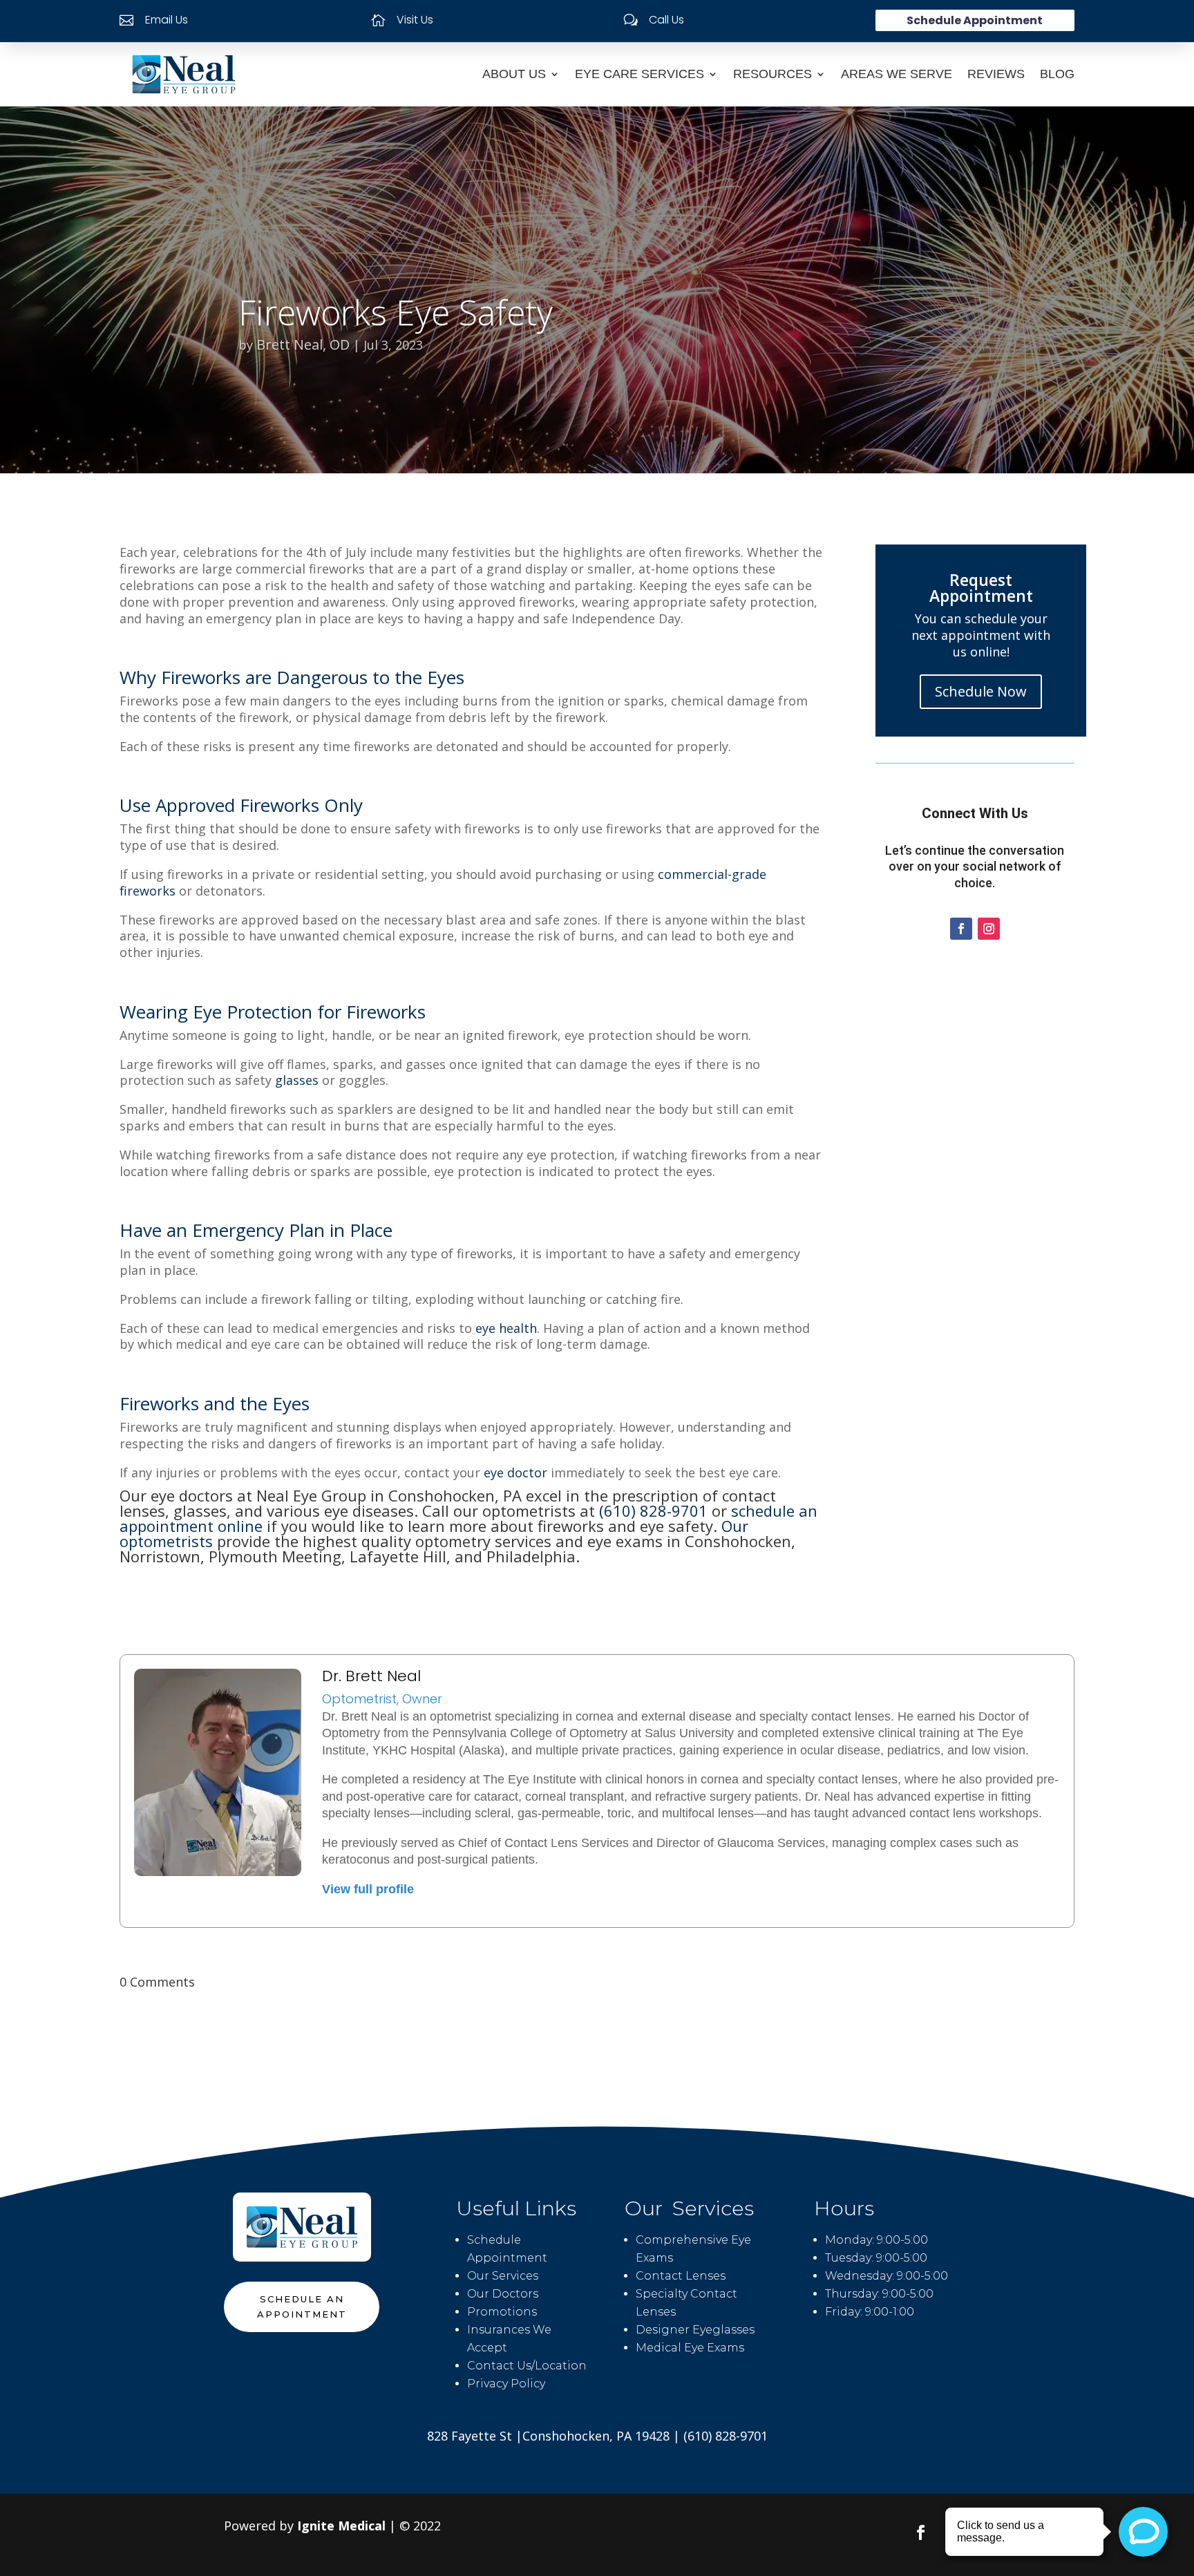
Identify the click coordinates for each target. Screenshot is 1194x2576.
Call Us (666, 20)
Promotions (502, 2312)
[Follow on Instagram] (989, 929)
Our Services (503, 2276)
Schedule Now (981, 691)
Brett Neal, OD (303, 344)
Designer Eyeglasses (695, 2330)
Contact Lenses (681, 2276)
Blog (1057, 74)
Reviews (996, 74)
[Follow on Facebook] (961, 929)
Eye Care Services (639, 74)
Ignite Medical (341, 2526)
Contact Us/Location (527, 2366)
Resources (773, 74)
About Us (514, 74)
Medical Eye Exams (690, 2348)
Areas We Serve (897, 74)
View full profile (368, 1889)
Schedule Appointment (975, 20)
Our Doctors (503, 2294)
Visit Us (415, 20)
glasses (297, 1080)
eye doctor (515, 1472)
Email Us (167, 20)
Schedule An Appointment (302, 2307)
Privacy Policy (506, 2384)
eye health (506, 1328)
